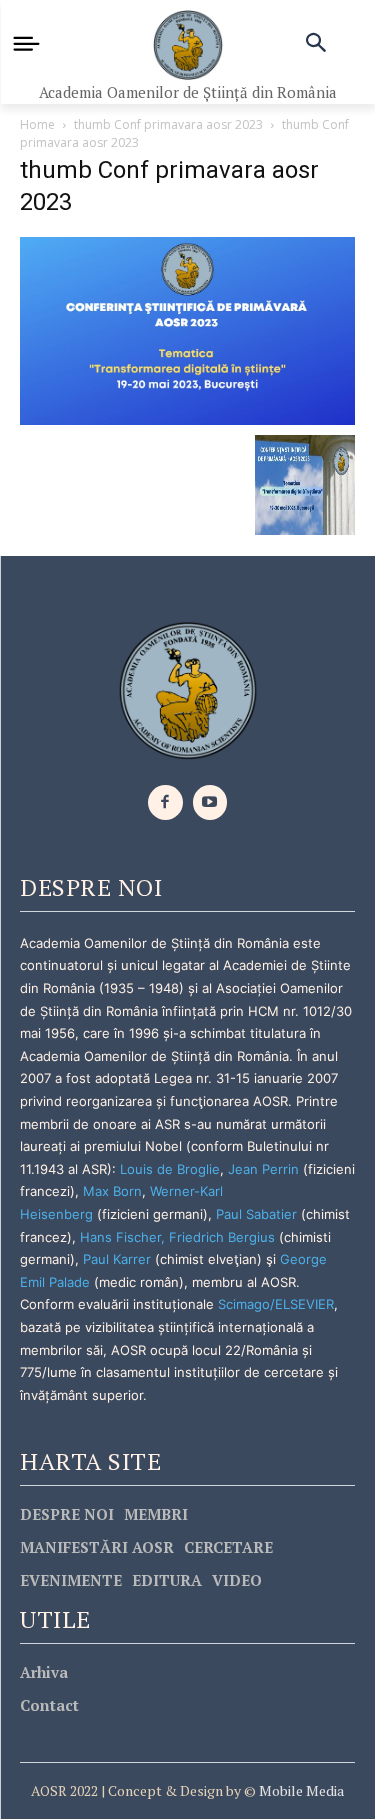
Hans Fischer (120, 1237)
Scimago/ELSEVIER (276, 1304)
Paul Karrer (117, 1259)
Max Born (112, 1191)
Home (37, 124)
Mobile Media (300, 1790)
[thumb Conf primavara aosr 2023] (187, 329)
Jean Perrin (265, 1169)
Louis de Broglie (170, 1169)
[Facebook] (165, 802)
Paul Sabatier (256, 1214)
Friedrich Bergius (222, 1237)
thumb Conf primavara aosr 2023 (168, 124)
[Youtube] (210, 802)
